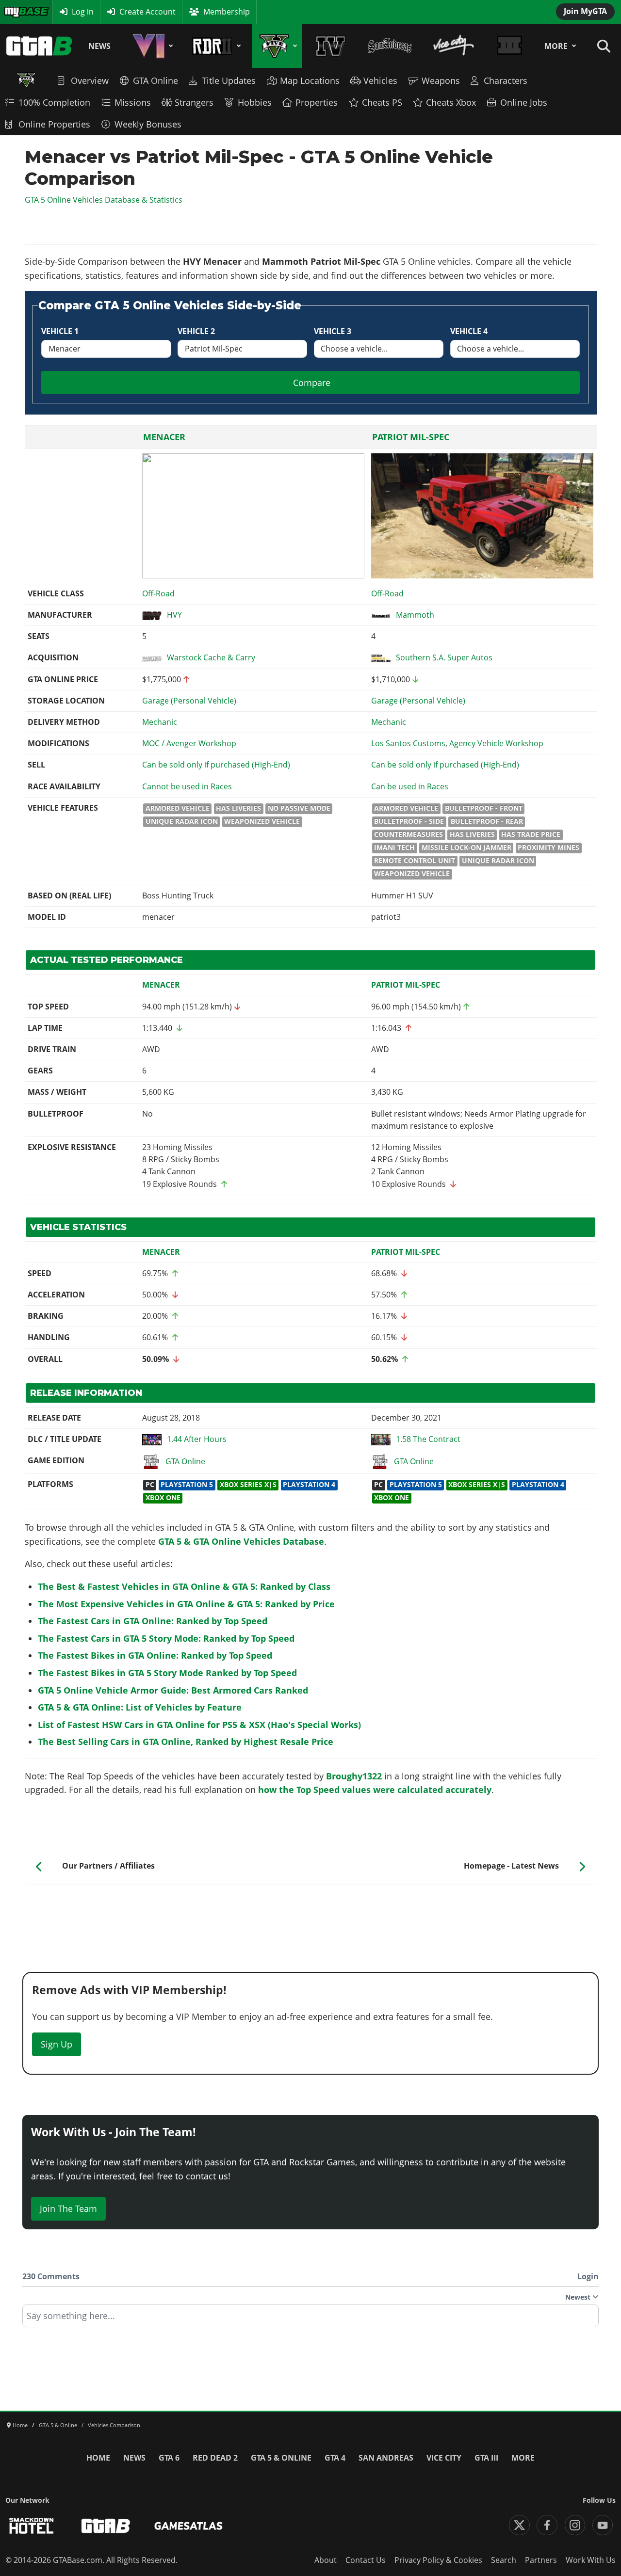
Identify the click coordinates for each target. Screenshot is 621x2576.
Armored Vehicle (178, 808)
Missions (133, 102)
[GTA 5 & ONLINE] (277, 46)
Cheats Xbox (451, 102)
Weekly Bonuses (148, 124)
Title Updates (229, 80)
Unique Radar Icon (182, 821)
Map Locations (310, 80)
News (99, 46)
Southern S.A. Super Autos (444, 657)
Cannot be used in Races (187, 786)
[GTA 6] (151, 46)
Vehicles (380, 80)
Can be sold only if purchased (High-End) (216, 765)
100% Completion (54, 102)
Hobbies (255, 102)
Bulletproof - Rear (487, 821)
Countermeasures (409, 834)
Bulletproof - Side (409, 821)
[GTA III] (509, 46)
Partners (541, 2560)
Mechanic (160, 722)
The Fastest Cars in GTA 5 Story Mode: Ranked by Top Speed (166, 1638)
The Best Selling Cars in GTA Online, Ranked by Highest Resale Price (186, 1742)
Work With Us (591, 2560)
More (556, 46)
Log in (83, 12)
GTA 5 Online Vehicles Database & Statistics (104, 200)
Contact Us (366, 2560)
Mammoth (415, 615)
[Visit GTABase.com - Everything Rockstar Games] (106, 2526)
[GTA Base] (39, 46)
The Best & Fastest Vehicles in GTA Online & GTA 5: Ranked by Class (184, 1586)
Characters (506, 80)
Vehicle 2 (196, 331)
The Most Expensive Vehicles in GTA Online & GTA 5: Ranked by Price (186, 1604)
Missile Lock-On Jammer (466, 848)
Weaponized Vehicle (262, 821)
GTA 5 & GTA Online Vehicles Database (241, 1541)
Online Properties (54, 124)
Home (98, 2458)
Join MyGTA (585, 11)
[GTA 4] (331, 46)
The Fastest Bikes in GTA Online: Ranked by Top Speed (155, 1655)
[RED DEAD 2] (215, 46)
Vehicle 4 (469, 331)
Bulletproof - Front (484, 808)
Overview (90, 80)
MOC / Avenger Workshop (189, 743)
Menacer (164, 437)
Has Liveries (238, 808)
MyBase (17, 12)
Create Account (147, 12)
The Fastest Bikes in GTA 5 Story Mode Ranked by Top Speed (167, 1673)
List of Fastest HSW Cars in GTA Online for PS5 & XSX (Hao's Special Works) (199, 1725)
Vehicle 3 (333, 331)
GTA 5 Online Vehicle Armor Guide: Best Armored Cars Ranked (173, 1690)
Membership (227, 12)
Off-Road (158, 593)
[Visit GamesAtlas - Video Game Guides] (188, 2526)
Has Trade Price (531, 834)
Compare (312, 383)
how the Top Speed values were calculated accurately (375, 1790)
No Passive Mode (299, 808)
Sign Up (57, 2044)
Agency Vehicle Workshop (496, 743)
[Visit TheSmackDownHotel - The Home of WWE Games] (32, 2526)
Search (504, 2560)
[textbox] (310, 2319)
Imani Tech (394, 848)
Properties (317, 102)
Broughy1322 (354, 1776)
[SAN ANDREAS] (389, 46)
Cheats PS (382, 102)
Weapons (441, 80)
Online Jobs (524, 102)
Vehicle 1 (60, 331)
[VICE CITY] (454, 46)
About (326, 2560)
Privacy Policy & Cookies (438, 2560)
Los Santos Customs (408, 743)
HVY (174, 615)
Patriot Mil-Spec (411, 437)
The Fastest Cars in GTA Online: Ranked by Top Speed (153, 1621)
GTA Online (155, 80)
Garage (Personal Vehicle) (189, 701)
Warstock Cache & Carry (211, 657)
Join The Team (68, 2208)
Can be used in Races (410, 786)
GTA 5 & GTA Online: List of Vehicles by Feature (140, 1707)
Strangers (194, 102)
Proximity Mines (548, 848)
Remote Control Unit (415, 861)
